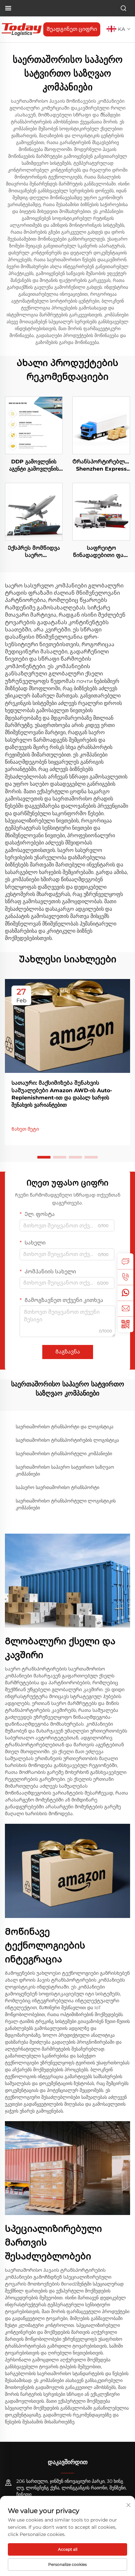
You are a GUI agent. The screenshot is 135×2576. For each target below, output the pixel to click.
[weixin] (125, 1324)
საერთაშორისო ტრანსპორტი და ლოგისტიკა (65, 1427)
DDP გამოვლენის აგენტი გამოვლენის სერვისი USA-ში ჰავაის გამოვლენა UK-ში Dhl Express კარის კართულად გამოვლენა (34, 466)
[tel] (125, 1277)
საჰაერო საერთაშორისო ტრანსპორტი (58, 1487)
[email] (125, 1309)
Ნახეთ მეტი (25, 1129)
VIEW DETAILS (34, 425)
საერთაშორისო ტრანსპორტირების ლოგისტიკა (67, 1440)
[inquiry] (125, 1261)
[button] (44, 1157)
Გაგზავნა (68, 1352)
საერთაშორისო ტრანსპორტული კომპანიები (64, 1454)
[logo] (22, 29)
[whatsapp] (125, 1293)
